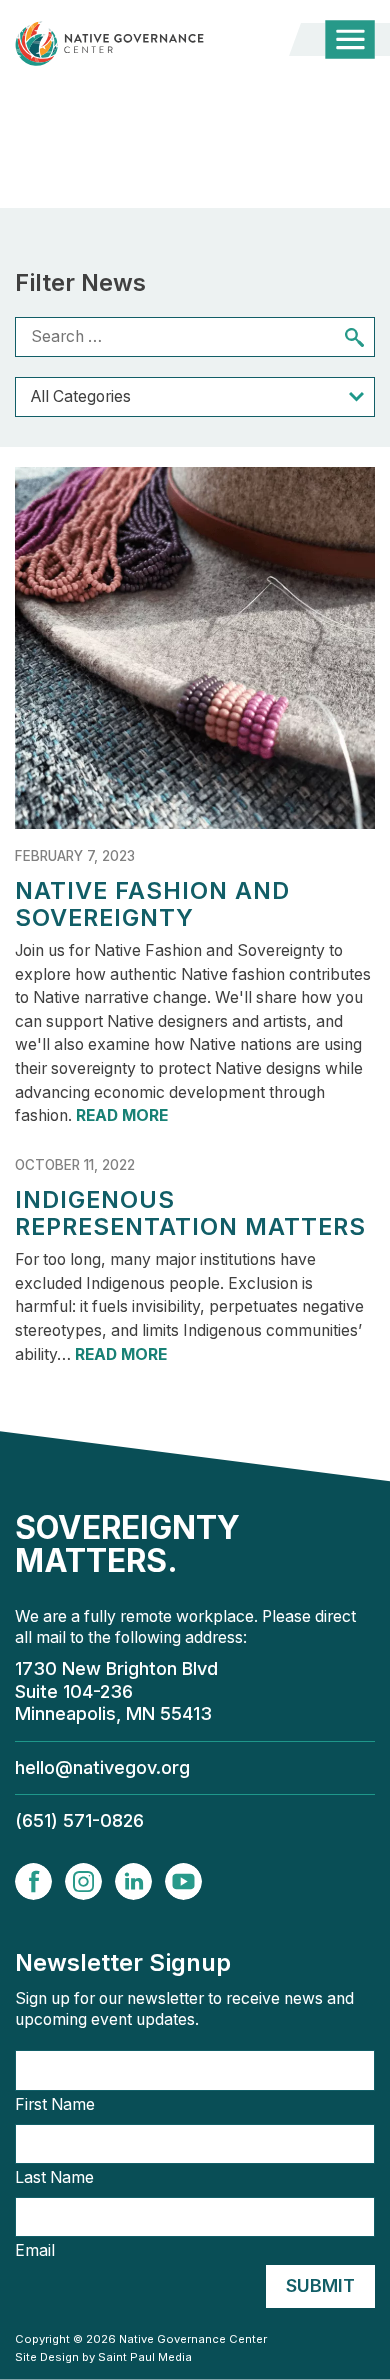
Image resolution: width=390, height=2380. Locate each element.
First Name (55, 2105)
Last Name (54, 2178)
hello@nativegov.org (102, 1767)
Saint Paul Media (145, 2357)
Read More (122, 1115)
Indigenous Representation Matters (190, 1213)
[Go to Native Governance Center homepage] (130, 43)
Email (35, 2251)
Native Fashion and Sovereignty (152, 904)
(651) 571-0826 (79, 1820)
